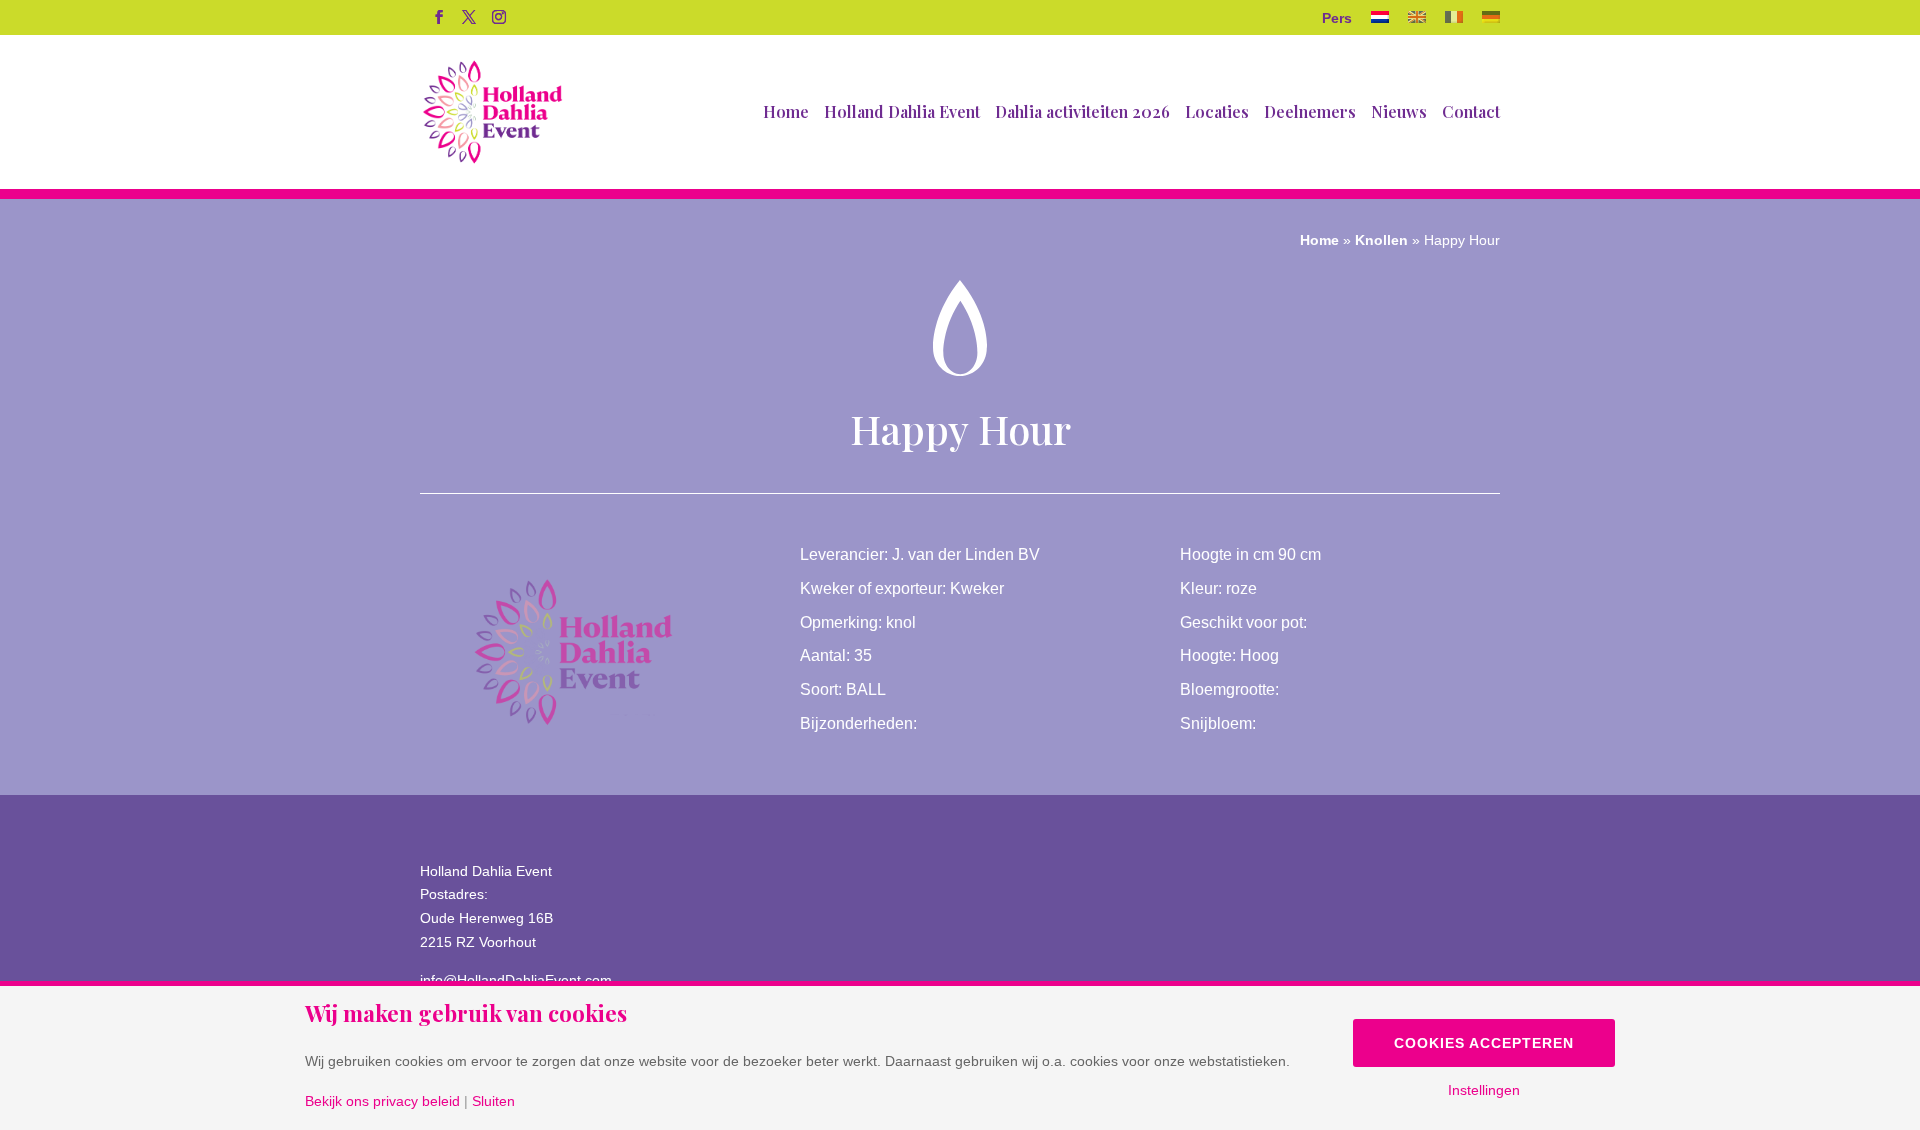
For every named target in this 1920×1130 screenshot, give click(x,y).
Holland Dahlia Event (902, 113)
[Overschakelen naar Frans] (1454, 23)
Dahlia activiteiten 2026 (1082, 113)
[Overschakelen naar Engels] (1417, 23)
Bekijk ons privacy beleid (382, 1101)
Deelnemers (1310, 113)
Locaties (1217, 113)
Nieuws (1399, 113)
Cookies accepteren (1484, 1043)
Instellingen (1484, 1090)
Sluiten (493, 1101)
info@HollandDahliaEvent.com (516, 980)
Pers (1337, 18)
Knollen (1381, 240)
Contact (1471, 113)
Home (786, 113)
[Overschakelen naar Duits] (1491, 23)
